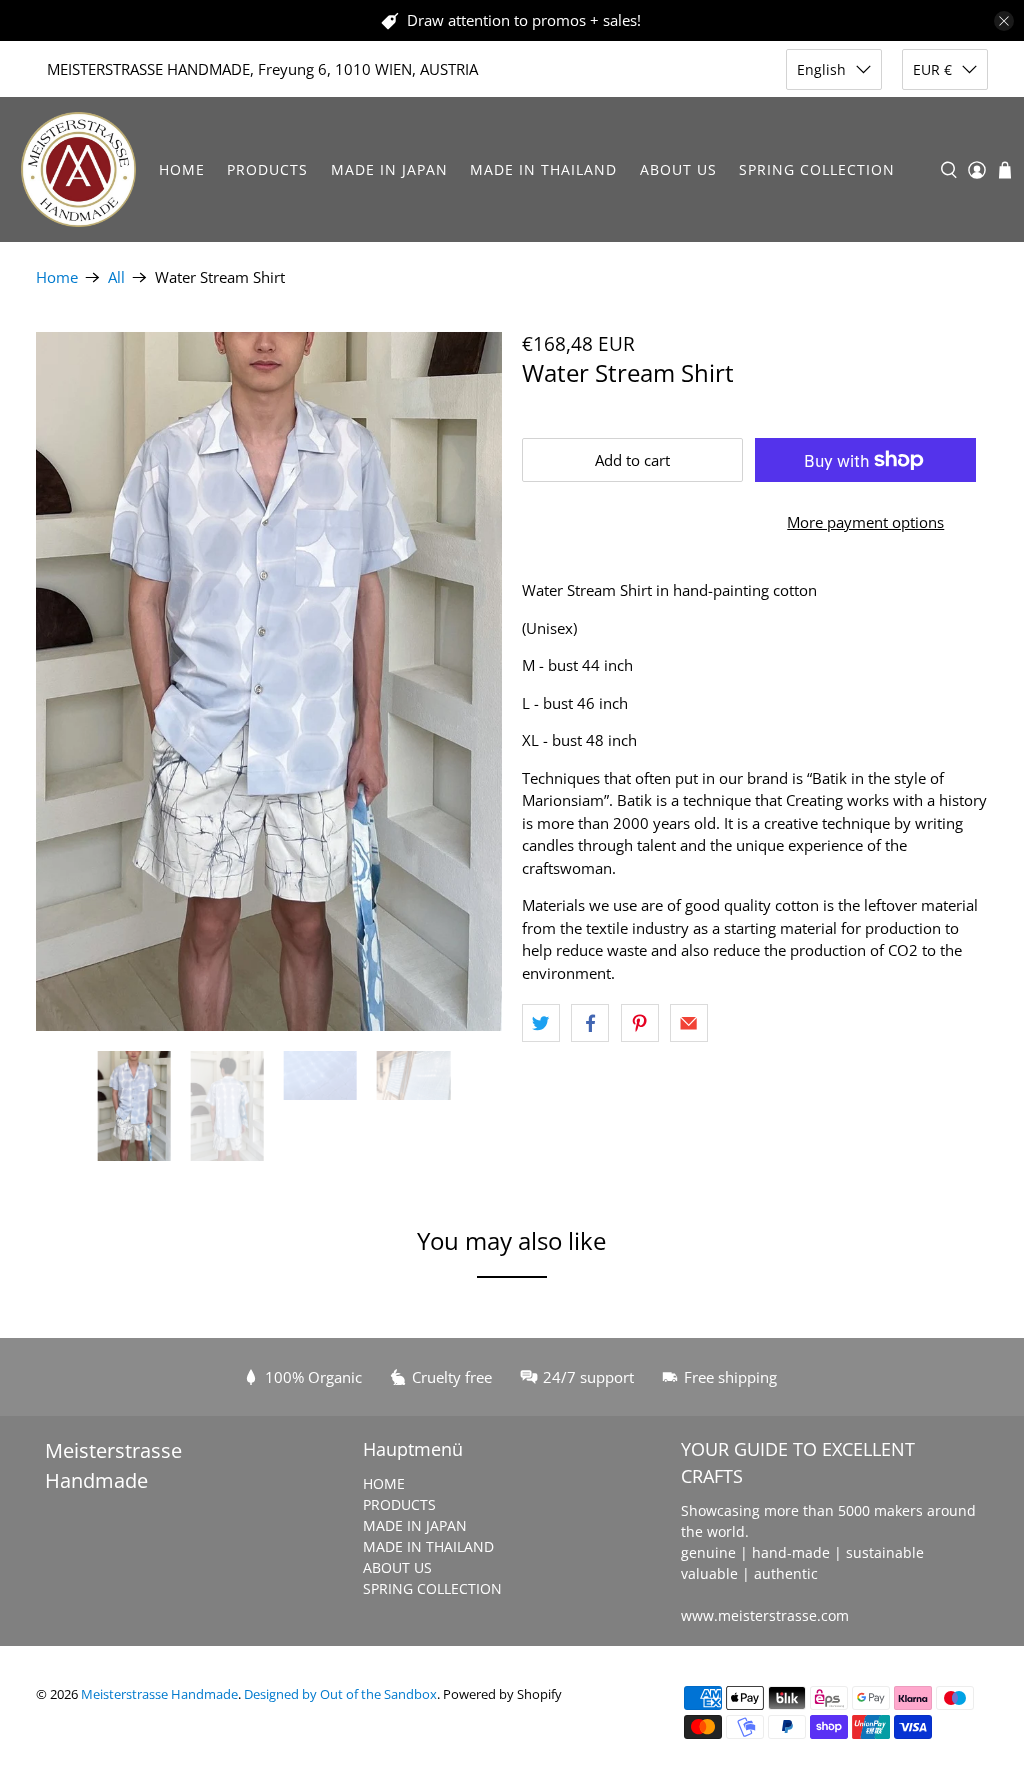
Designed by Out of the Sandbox (340, 1694)
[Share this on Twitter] (541, 1023)
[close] (1004, 21)
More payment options (865, 522)
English (821, 69)
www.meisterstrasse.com (765, 1615)
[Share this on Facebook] (590, 1023)
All (116, 277)
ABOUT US (678, 169)
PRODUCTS (267, 169)
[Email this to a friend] (689, 1023)
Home (57, 277)
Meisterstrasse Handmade (159, 1694)
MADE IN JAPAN (389, 169)
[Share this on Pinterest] (640, 1023)
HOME (182, 169)
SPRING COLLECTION (817, 169)
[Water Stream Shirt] (269, 681)
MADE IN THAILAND (543, 169)
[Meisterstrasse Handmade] (78, 169)
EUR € (932, 69)
